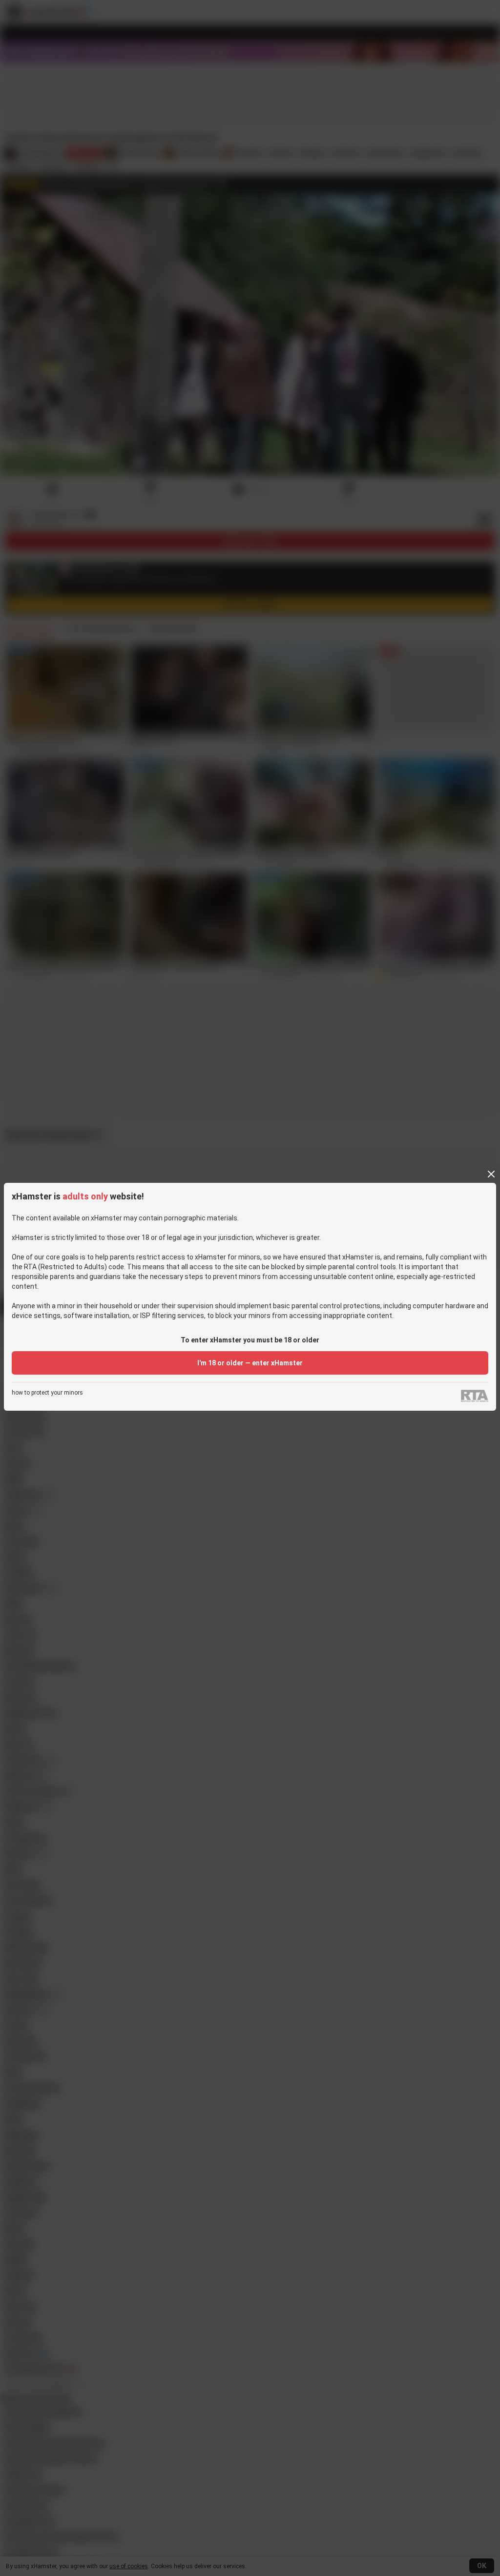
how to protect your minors (47, 1393)
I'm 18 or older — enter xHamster (250, 1363)
